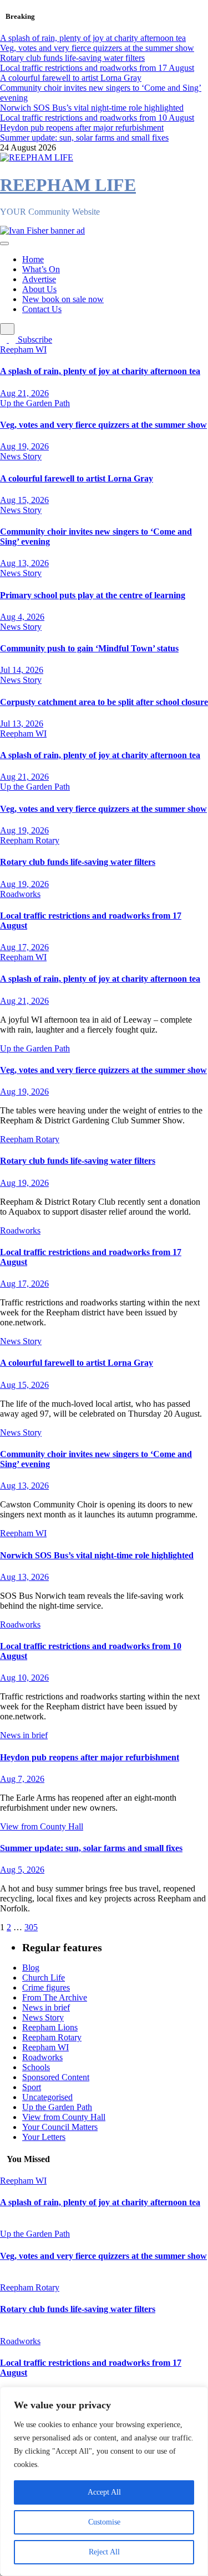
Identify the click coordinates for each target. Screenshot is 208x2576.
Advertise (39, 279)
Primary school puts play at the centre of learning (93, 595)
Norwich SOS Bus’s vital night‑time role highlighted (97, 1555)
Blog (31, 1968)
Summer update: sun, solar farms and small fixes (91, 1848)
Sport (32, 2087)
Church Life (44, 1978)
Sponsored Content (56, 2077)
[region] (104, 2481)
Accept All (104, 2492)
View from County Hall (42, 1826)
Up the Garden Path (35, 403)
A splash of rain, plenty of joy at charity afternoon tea (100, 371)
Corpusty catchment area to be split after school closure (104, 702)
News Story (21, 456)
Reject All (104, 2552)
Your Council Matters (60, 2127)
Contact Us (42, 309)
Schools (36, 2067)
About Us (39, 289)
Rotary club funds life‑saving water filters (78, 862)
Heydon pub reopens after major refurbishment (90, 1757)
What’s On (41, 269)
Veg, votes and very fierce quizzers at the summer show (103, 425)
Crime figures (46, 1987)
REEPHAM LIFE (68, 185)
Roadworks (20, 894)
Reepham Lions (50, 2027)
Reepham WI (23, 349)
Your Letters (44, 2137)
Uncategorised (47, 2097)
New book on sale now (63, 299)
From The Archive (55, 1997)
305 (31, 1927)
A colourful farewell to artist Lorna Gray (77, 478)
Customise (104, 2522)
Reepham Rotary (30, 840)
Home (33, 259)
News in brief (24, 1735)
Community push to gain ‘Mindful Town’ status (89, 648)
